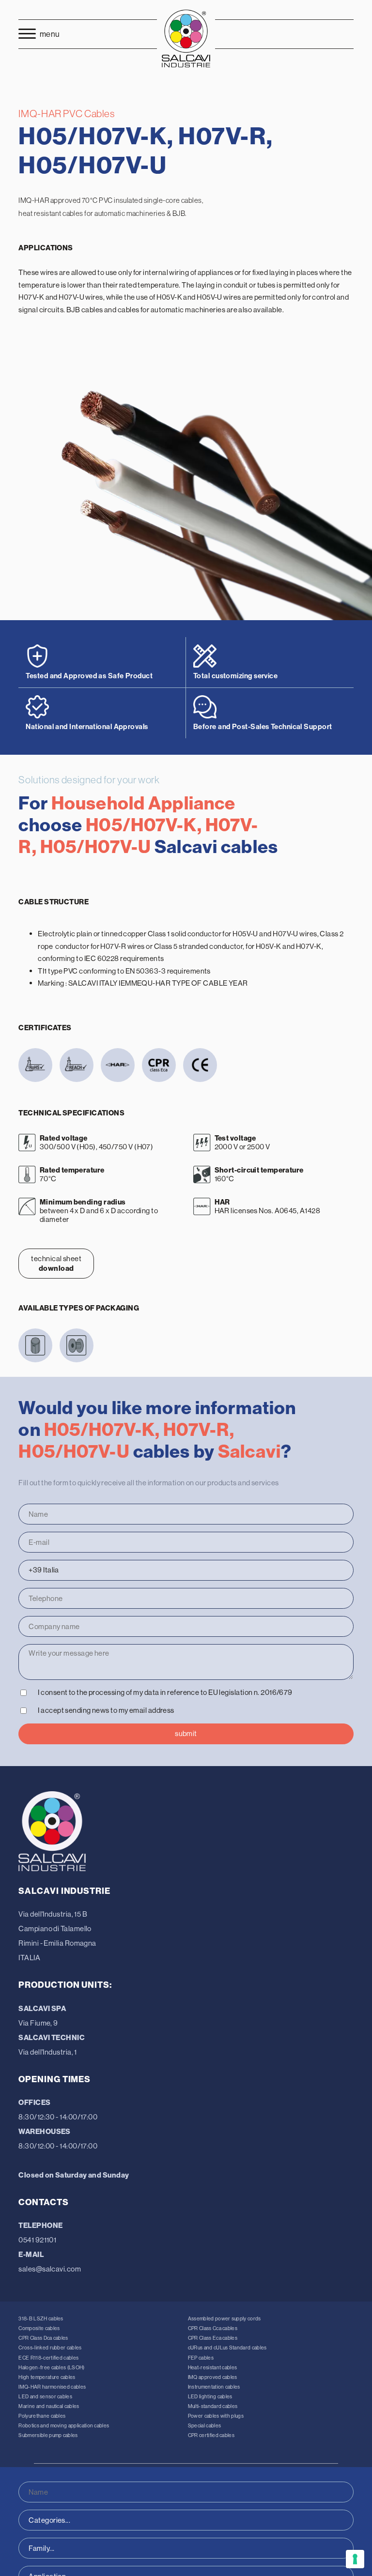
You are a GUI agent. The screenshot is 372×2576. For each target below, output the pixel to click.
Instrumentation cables (214, 2387)
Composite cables (39, 2328)
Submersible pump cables (48, 2435)
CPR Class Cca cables (213, 2328)
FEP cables (201, 2358)
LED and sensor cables (45, 2397)
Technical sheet (56, 1263)
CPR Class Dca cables (43, 2338)
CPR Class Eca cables (213, 2338)
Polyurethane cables (42, 2416)
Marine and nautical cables (49, 2406)
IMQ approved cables (213, 2377)
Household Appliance (143, 803)
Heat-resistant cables (213, 2368)
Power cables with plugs (216, 2416)
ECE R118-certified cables (48, 2358)
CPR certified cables (211, 2435)
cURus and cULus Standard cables (227, 2348)
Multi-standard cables (213, 2406)
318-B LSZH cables (41, 2319)
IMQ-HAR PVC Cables (66, 114)
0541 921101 (37, 2240)
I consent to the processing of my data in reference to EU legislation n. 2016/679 (165, 1692)
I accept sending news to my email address (106, 1710)
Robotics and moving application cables (64, 2426)
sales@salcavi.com (50, 2269)
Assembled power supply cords (225, 2319)
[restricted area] (327, 34)
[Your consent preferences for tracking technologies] (355, 2559)
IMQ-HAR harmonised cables (52, 2387)
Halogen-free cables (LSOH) (51, 2368)
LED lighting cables (210, 2397)
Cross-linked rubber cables (50, 2348)
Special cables (204, 2426)
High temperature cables (47, 2377)
